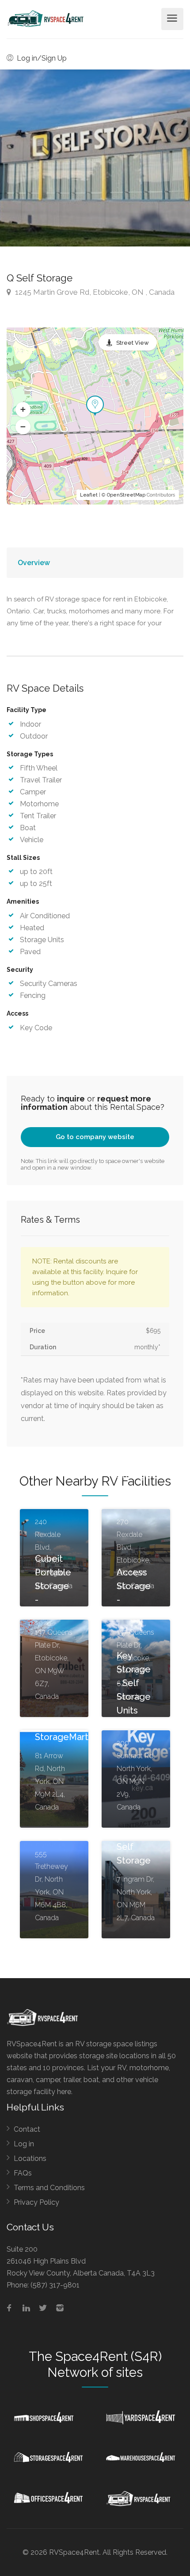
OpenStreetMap (126, 495)
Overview (34, 563)
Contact (27, 2129)
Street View (133, 343)
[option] (95, 158)
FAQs (23, 2173)
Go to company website (95, 1137)
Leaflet (89, 495)
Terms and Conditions (49, 2188)
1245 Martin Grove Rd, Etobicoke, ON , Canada (94, 292)
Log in (24, 2144)
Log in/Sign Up (41, 58)
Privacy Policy (36, 2202)
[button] (23, 410)
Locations (30, 2158)
